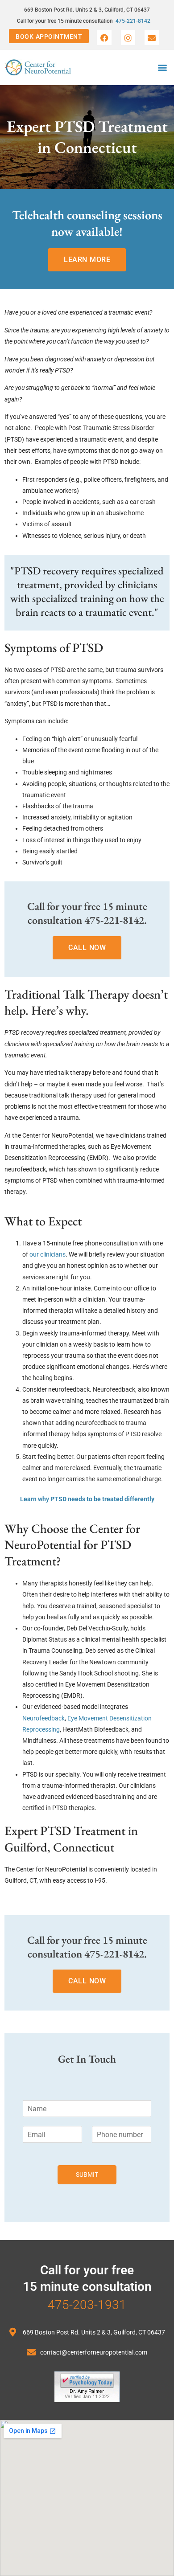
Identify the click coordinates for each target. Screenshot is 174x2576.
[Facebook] (104, 37)
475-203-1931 (87, 2305)
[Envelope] (152, 37)
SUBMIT (87, 2175)
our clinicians (48, 1254)
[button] (162, 68)
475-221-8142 (133, 21)
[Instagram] (128, 37)
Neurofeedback (43, 1718)
